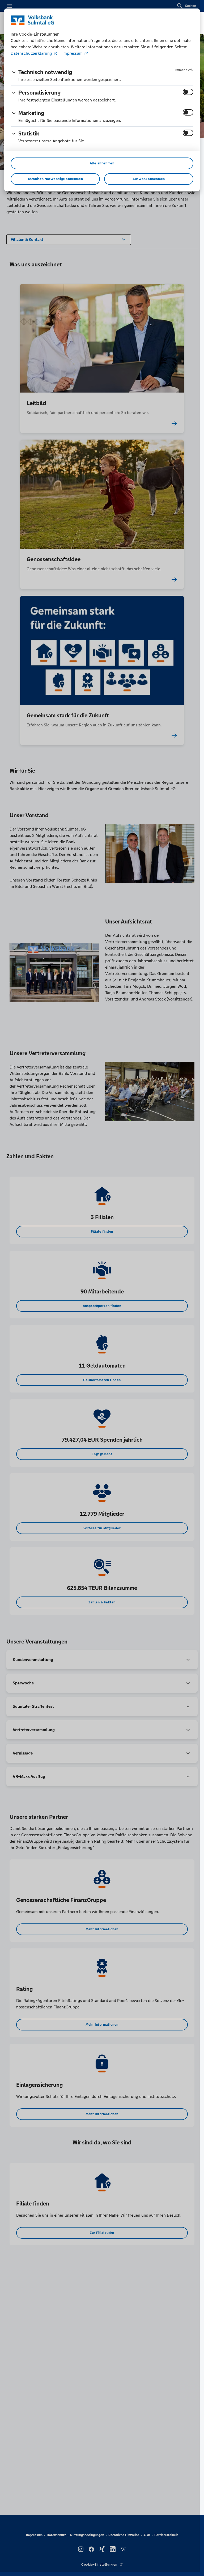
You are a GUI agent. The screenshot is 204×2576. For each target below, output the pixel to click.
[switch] (188, 92)
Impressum (73, 53)
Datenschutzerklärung (32, 53)
